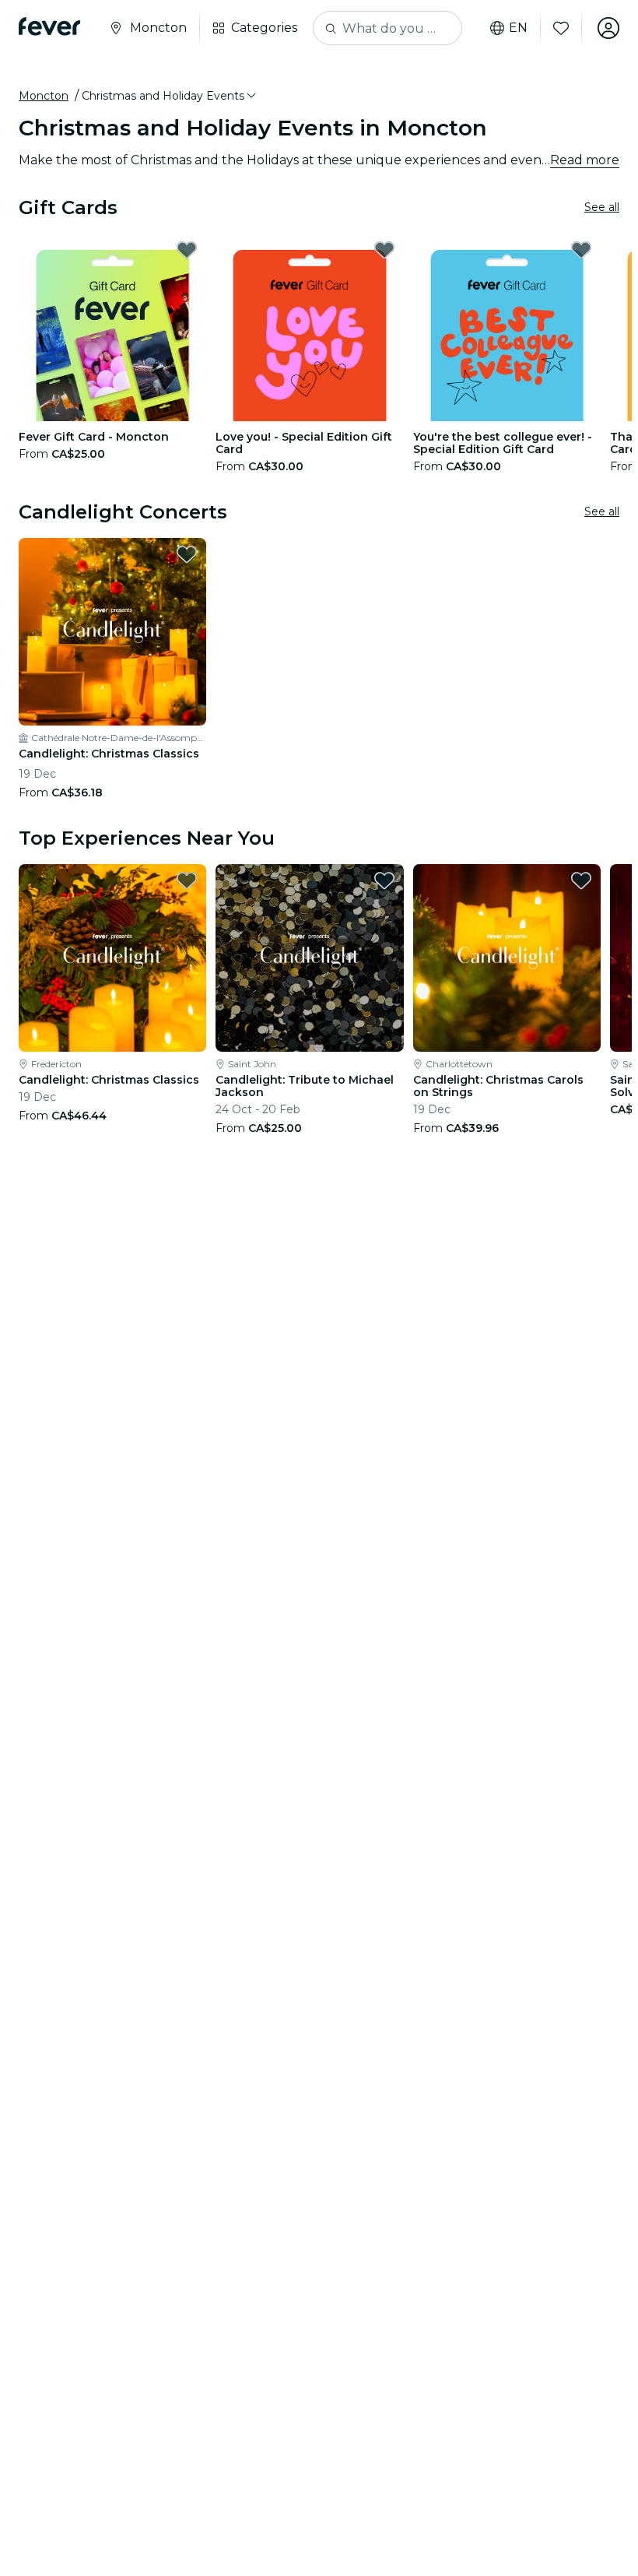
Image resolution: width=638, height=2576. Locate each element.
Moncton (44, 96)
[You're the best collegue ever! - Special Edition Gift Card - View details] (507, 327)
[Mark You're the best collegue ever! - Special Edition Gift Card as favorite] (581, 250)
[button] (170, 96)
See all (602, 207)
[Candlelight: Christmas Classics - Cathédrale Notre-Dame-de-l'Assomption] (112, 632)
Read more (585, 160)
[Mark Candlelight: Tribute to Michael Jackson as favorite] (384, 880)
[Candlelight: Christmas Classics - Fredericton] (112, 958)
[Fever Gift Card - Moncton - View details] (112, 327)
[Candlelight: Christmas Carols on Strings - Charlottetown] (507, 958)
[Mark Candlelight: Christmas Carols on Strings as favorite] (581, 880)
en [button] (518, 28)
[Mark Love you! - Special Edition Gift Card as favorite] (384, 250)
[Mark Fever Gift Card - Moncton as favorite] (187, 250)
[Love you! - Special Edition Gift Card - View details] (309, 327)
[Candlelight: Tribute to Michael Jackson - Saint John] (309, 958)
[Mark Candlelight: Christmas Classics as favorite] (187, 554)
